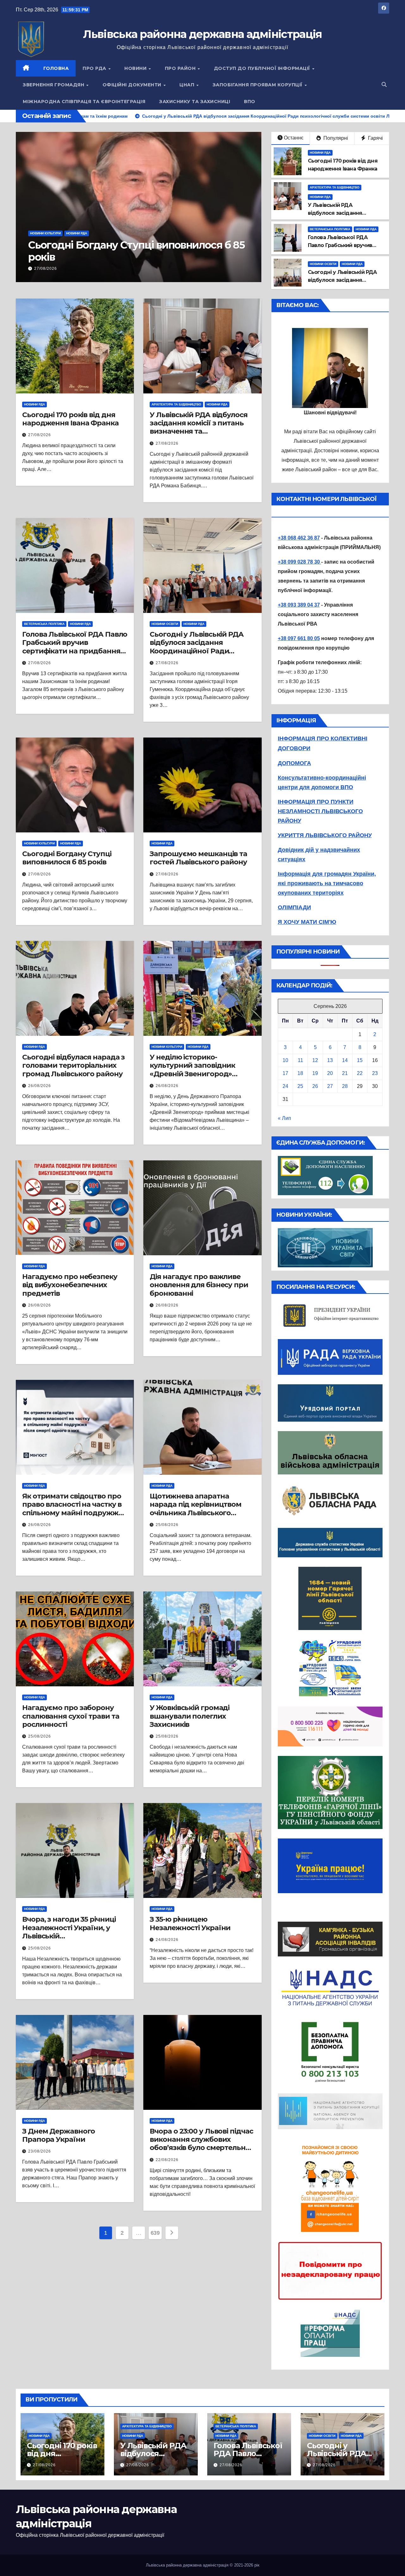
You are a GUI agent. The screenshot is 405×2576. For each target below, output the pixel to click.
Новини (136, 68)
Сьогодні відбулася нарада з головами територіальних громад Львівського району (73, 1066)
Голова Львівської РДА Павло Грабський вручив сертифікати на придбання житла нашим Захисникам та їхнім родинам (75, 651)
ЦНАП (188, 85)
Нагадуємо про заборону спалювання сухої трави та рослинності (71, 1716)
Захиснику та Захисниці (195, 102)
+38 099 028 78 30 (299, 562)
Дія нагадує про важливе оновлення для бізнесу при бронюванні (199, 1285)
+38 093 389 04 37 (299, 605)
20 (330, 1073)
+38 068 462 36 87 (299, 538)
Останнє (294, 138)
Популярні (335, 138)
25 (300, 1086)
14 (345, 1060)
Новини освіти (323, 264)
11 (300, 1060)
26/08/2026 (40, 1086)
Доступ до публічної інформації (263, 68)
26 (315, 1086)
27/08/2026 (46, 269)
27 (330, 1086)
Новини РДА (96, 233)
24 (285, 1086)
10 (285, 1060)
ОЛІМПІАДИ (294, 907)
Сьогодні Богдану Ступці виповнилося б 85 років (67, 858)
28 (345, 1086)
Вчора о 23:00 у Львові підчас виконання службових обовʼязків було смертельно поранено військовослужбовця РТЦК (201, 2148)
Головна (56, 68)
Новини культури (39, 843)
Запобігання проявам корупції (258, 85)
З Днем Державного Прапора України (59, 2135)
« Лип (284, 1118)
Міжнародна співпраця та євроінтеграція (84, 102)
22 (360, 1073)
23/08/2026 (40, 2151)
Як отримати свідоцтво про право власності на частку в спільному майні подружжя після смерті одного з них (72, 1509)
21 (345, 1073)
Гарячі (375, 138)
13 (330, 1060)
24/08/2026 (167, 1940)
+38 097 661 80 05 (299, 638)
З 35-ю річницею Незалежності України (190, 1923)
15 (360, 1060)
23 (375, 1073)
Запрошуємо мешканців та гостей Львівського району (198, 858)
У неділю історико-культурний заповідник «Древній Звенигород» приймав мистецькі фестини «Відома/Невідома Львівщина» (202, 1078)
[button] (384, 85)
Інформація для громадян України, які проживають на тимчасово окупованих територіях (327, 883)
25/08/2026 (167, 1525)
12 (315, 1060)
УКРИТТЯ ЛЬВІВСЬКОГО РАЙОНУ (325, 835)
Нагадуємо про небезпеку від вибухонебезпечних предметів (70, 1285)
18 (300, 1073)
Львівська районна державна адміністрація (202, 34)
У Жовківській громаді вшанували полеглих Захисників (190, 1716)
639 (155, 2233)
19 (315, 1073)
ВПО (250, 102)
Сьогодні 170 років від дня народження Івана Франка (70, 419)
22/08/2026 (167, 2160)
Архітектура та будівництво (55, 233)
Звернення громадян (54, 85)
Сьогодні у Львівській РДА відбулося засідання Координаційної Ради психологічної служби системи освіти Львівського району (199, 655)
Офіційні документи (133, 85)
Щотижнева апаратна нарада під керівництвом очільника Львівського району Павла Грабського (196, 1509)
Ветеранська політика (330, 229)
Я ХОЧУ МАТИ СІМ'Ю (307, 922)
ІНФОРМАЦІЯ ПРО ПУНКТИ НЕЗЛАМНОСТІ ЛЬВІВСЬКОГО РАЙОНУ (320, 811)
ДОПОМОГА (294, 763)
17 (285, 1073)
